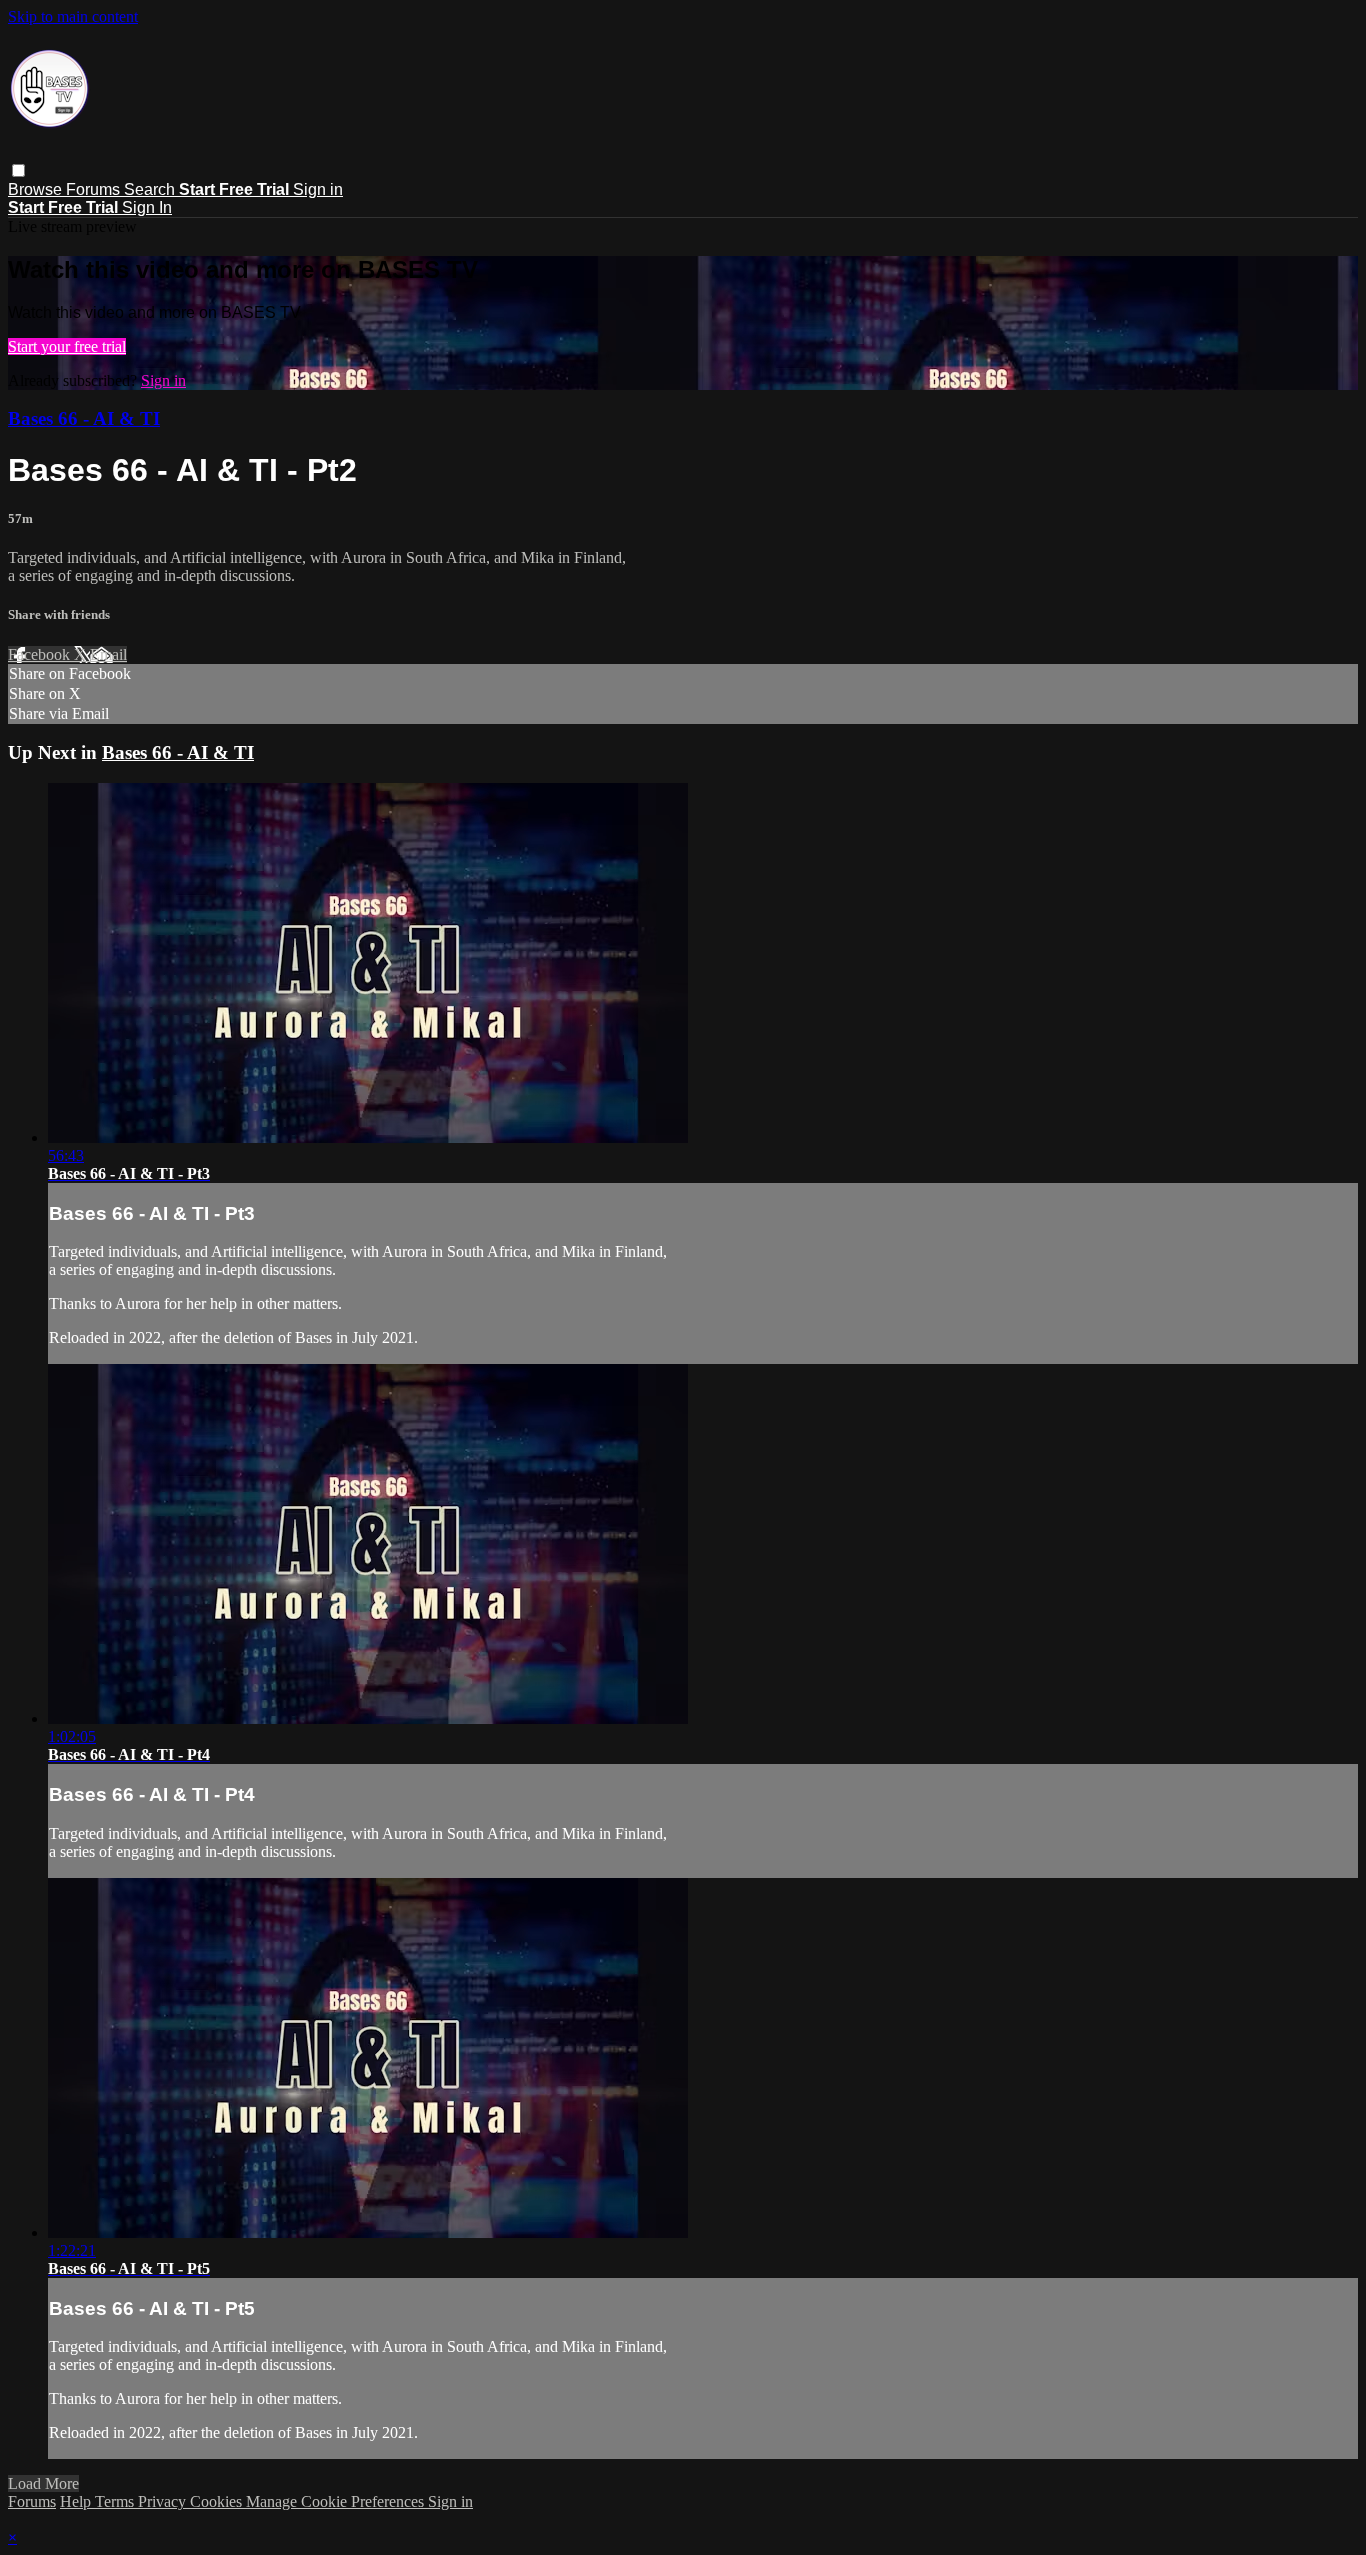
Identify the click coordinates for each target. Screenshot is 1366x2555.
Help (77, 2501)
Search (151, 189)
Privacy (164, 2501)
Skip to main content (73, 16)
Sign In (147, 207)
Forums (95, 189)
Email (108, 654)
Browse (37, 189)
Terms (116, 2501)
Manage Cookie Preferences (337, 2501)
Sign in (318, 189)
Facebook (41, 654)
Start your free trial (67, 346)
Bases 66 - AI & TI (84, 418)
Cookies (218, 2501)
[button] (18, 170)
